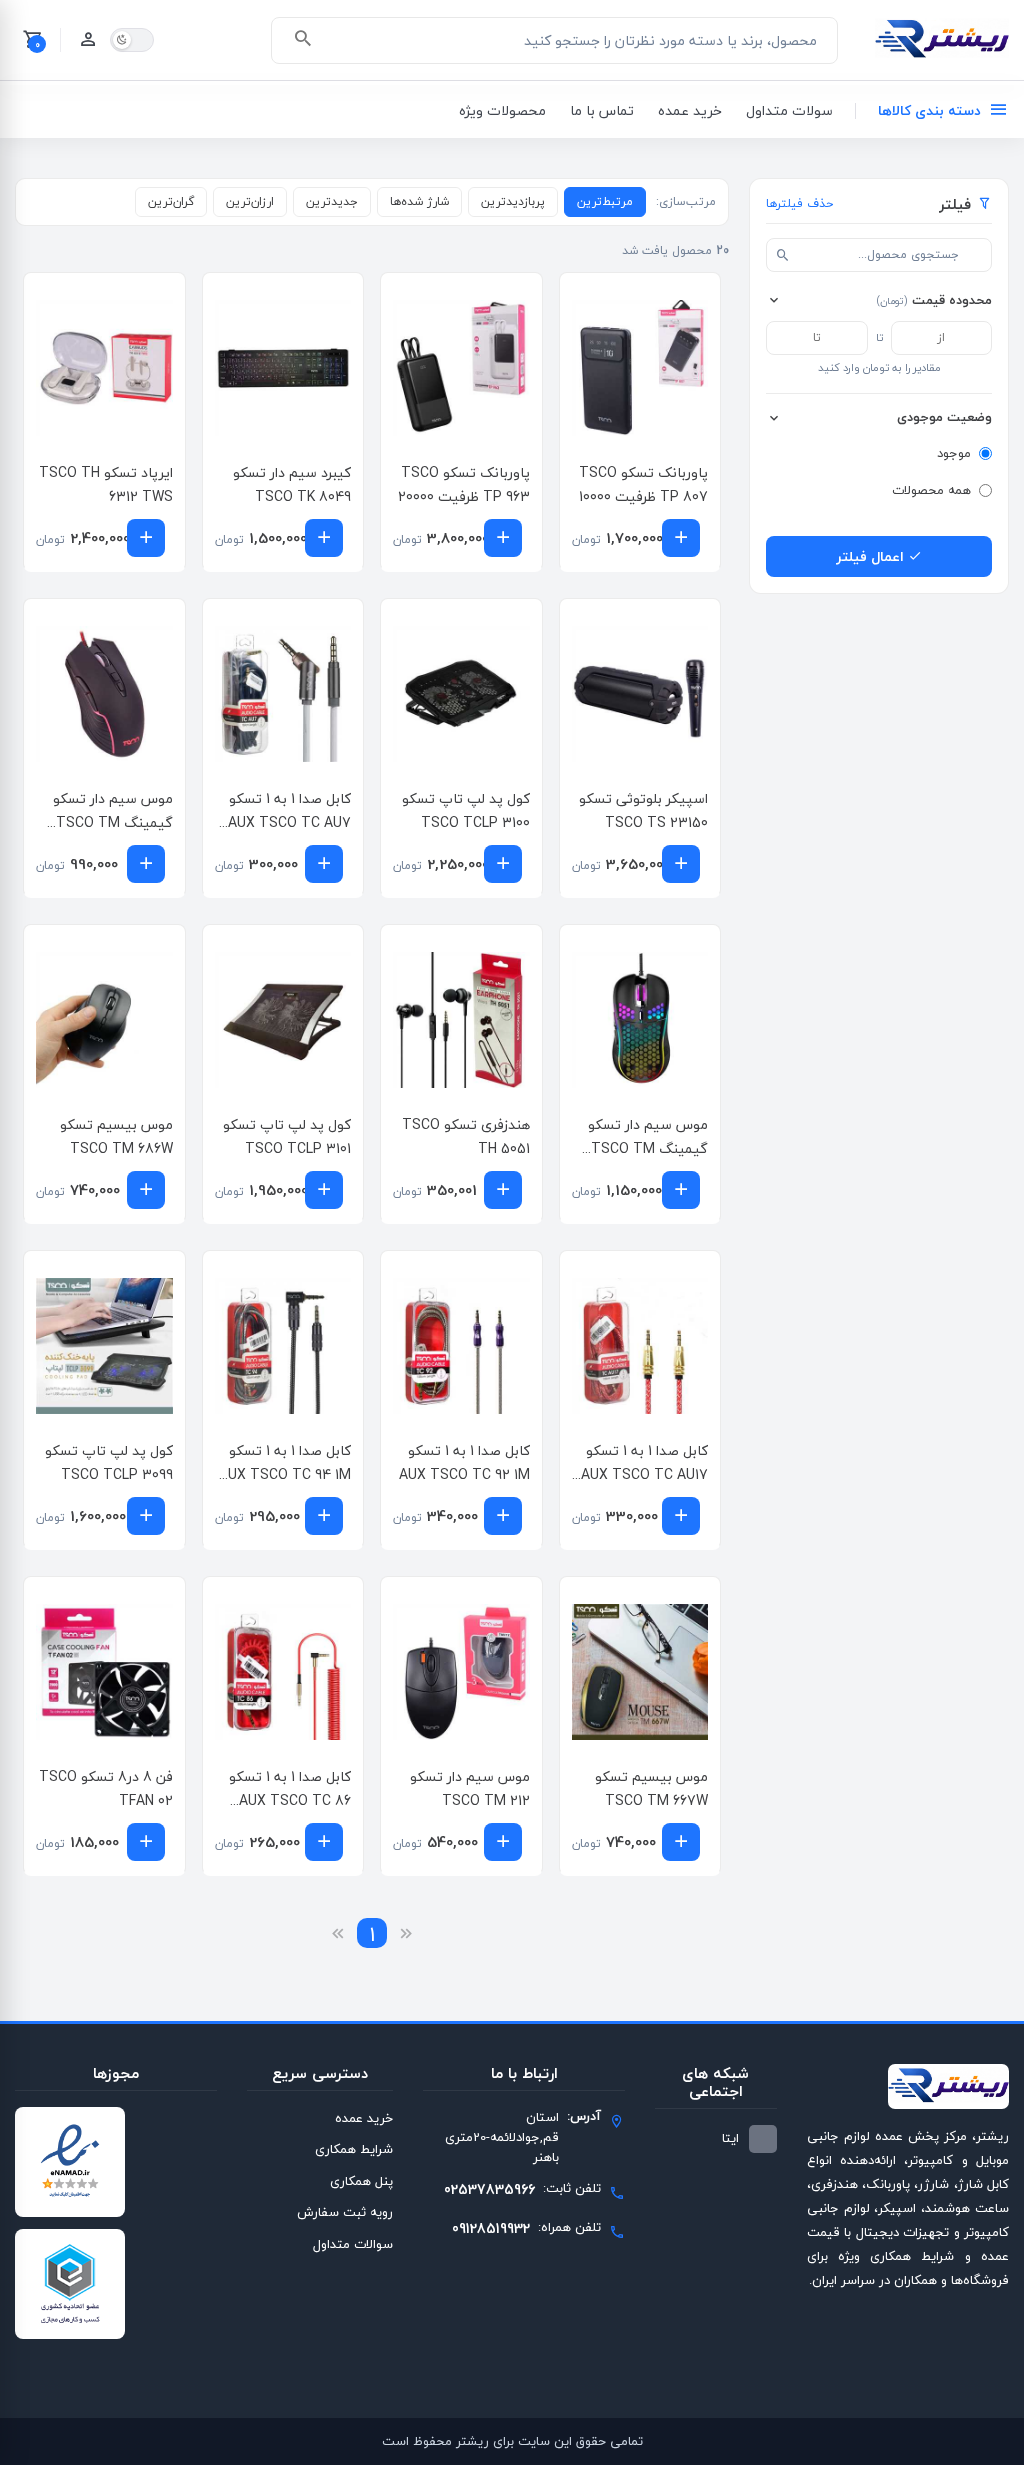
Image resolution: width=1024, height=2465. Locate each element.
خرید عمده (690, 110)
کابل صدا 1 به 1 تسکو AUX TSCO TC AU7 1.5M (289, 822)
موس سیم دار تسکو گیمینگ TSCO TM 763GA (113, 822)
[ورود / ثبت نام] (88, 40)
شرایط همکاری (354, 2149)
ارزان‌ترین (250, 201)
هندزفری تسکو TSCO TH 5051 (466, 1136)
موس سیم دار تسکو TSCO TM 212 (470, 1788)
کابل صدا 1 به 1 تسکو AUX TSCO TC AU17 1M (644, 1474)
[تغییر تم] (132, 40)
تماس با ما (602, 110)
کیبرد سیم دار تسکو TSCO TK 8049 (292, 484)
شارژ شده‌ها (419, 201)
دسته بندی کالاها (929, 110)
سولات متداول (789, 110)
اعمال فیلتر (872, 556)
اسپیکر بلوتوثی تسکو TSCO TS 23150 (643, 810)
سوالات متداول (353, 2244)
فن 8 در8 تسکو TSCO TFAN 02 (106, 1788)
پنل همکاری (361, 2181)
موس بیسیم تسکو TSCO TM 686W (116, 1136)
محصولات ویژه (502, 110)
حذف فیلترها (799, 204)
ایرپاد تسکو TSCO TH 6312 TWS (106, 484)
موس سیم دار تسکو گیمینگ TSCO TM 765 (648, 1148)
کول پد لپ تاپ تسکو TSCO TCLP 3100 (466, 810)
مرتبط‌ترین (605, 201)
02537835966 (489, 2189)
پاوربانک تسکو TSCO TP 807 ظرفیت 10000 (643, 484)
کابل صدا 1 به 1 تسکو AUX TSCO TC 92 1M (464, 1462)
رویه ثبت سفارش (345, 2212)
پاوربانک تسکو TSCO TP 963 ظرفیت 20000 (464, 484)
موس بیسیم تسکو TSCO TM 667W (651, 1788)
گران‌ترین (171, 201)
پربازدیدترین (513, 201)
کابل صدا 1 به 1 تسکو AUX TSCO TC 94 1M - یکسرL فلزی (285, 1474)
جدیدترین (332, 201)
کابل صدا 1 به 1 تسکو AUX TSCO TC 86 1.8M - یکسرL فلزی (290, 1800)
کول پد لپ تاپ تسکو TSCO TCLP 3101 (287, 1136)
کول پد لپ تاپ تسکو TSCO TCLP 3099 (109, 1462)
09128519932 (491, 2228)
